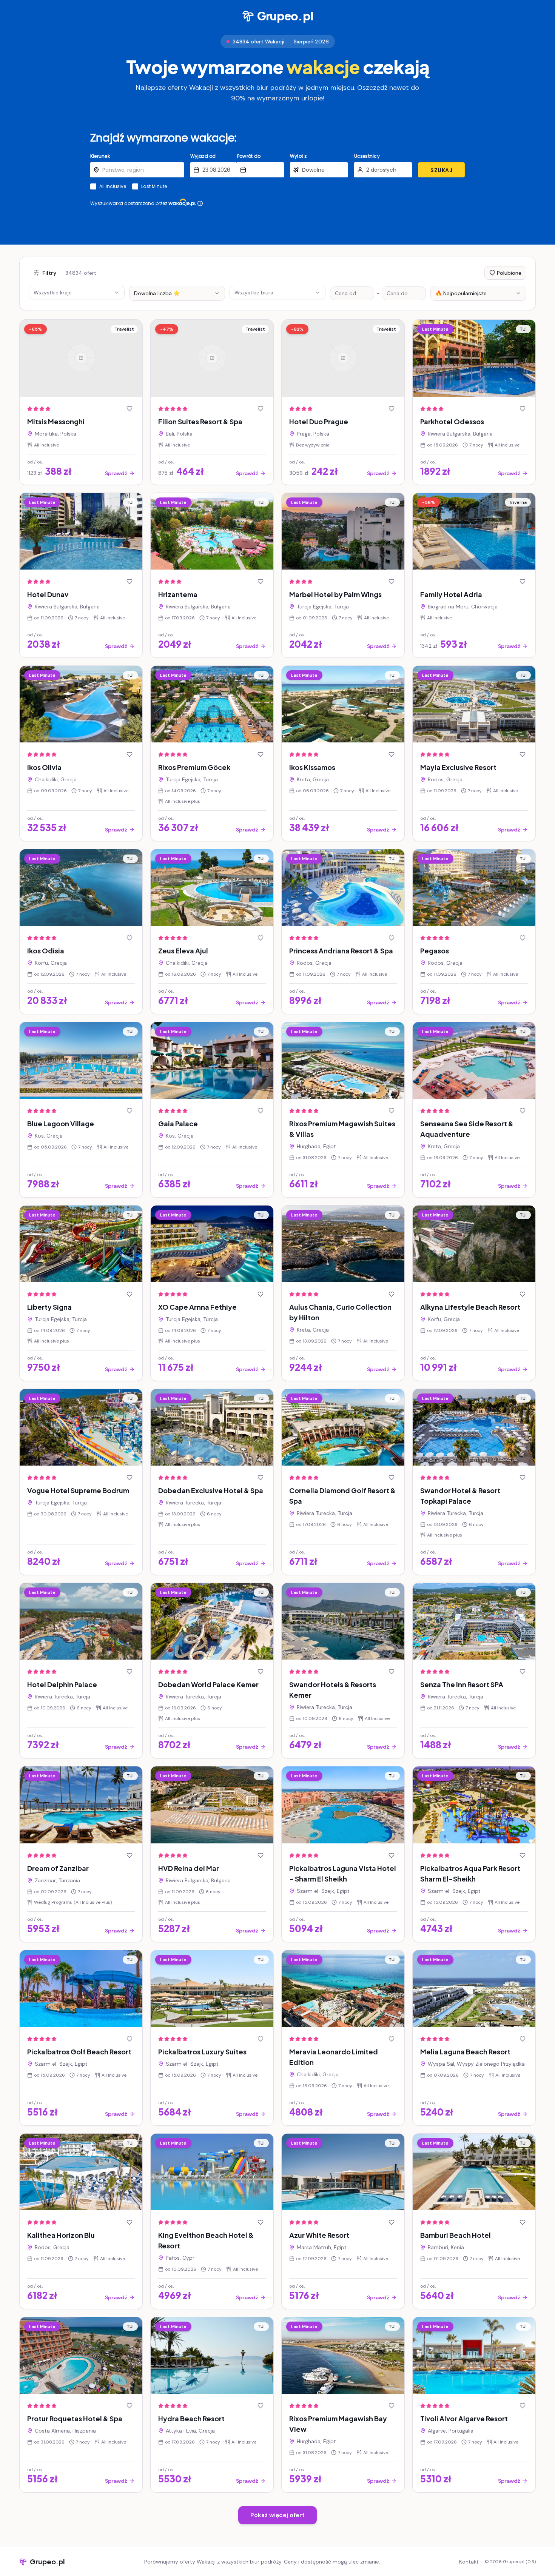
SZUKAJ (441, 170)
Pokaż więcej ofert (277, 2515)
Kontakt (469, 2562)
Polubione (509, 273)
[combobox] (177, 293)
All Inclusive (113, 186)
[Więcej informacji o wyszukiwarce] (200, 203)
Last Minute (154, 186)
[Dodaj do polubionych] (129, 409)
